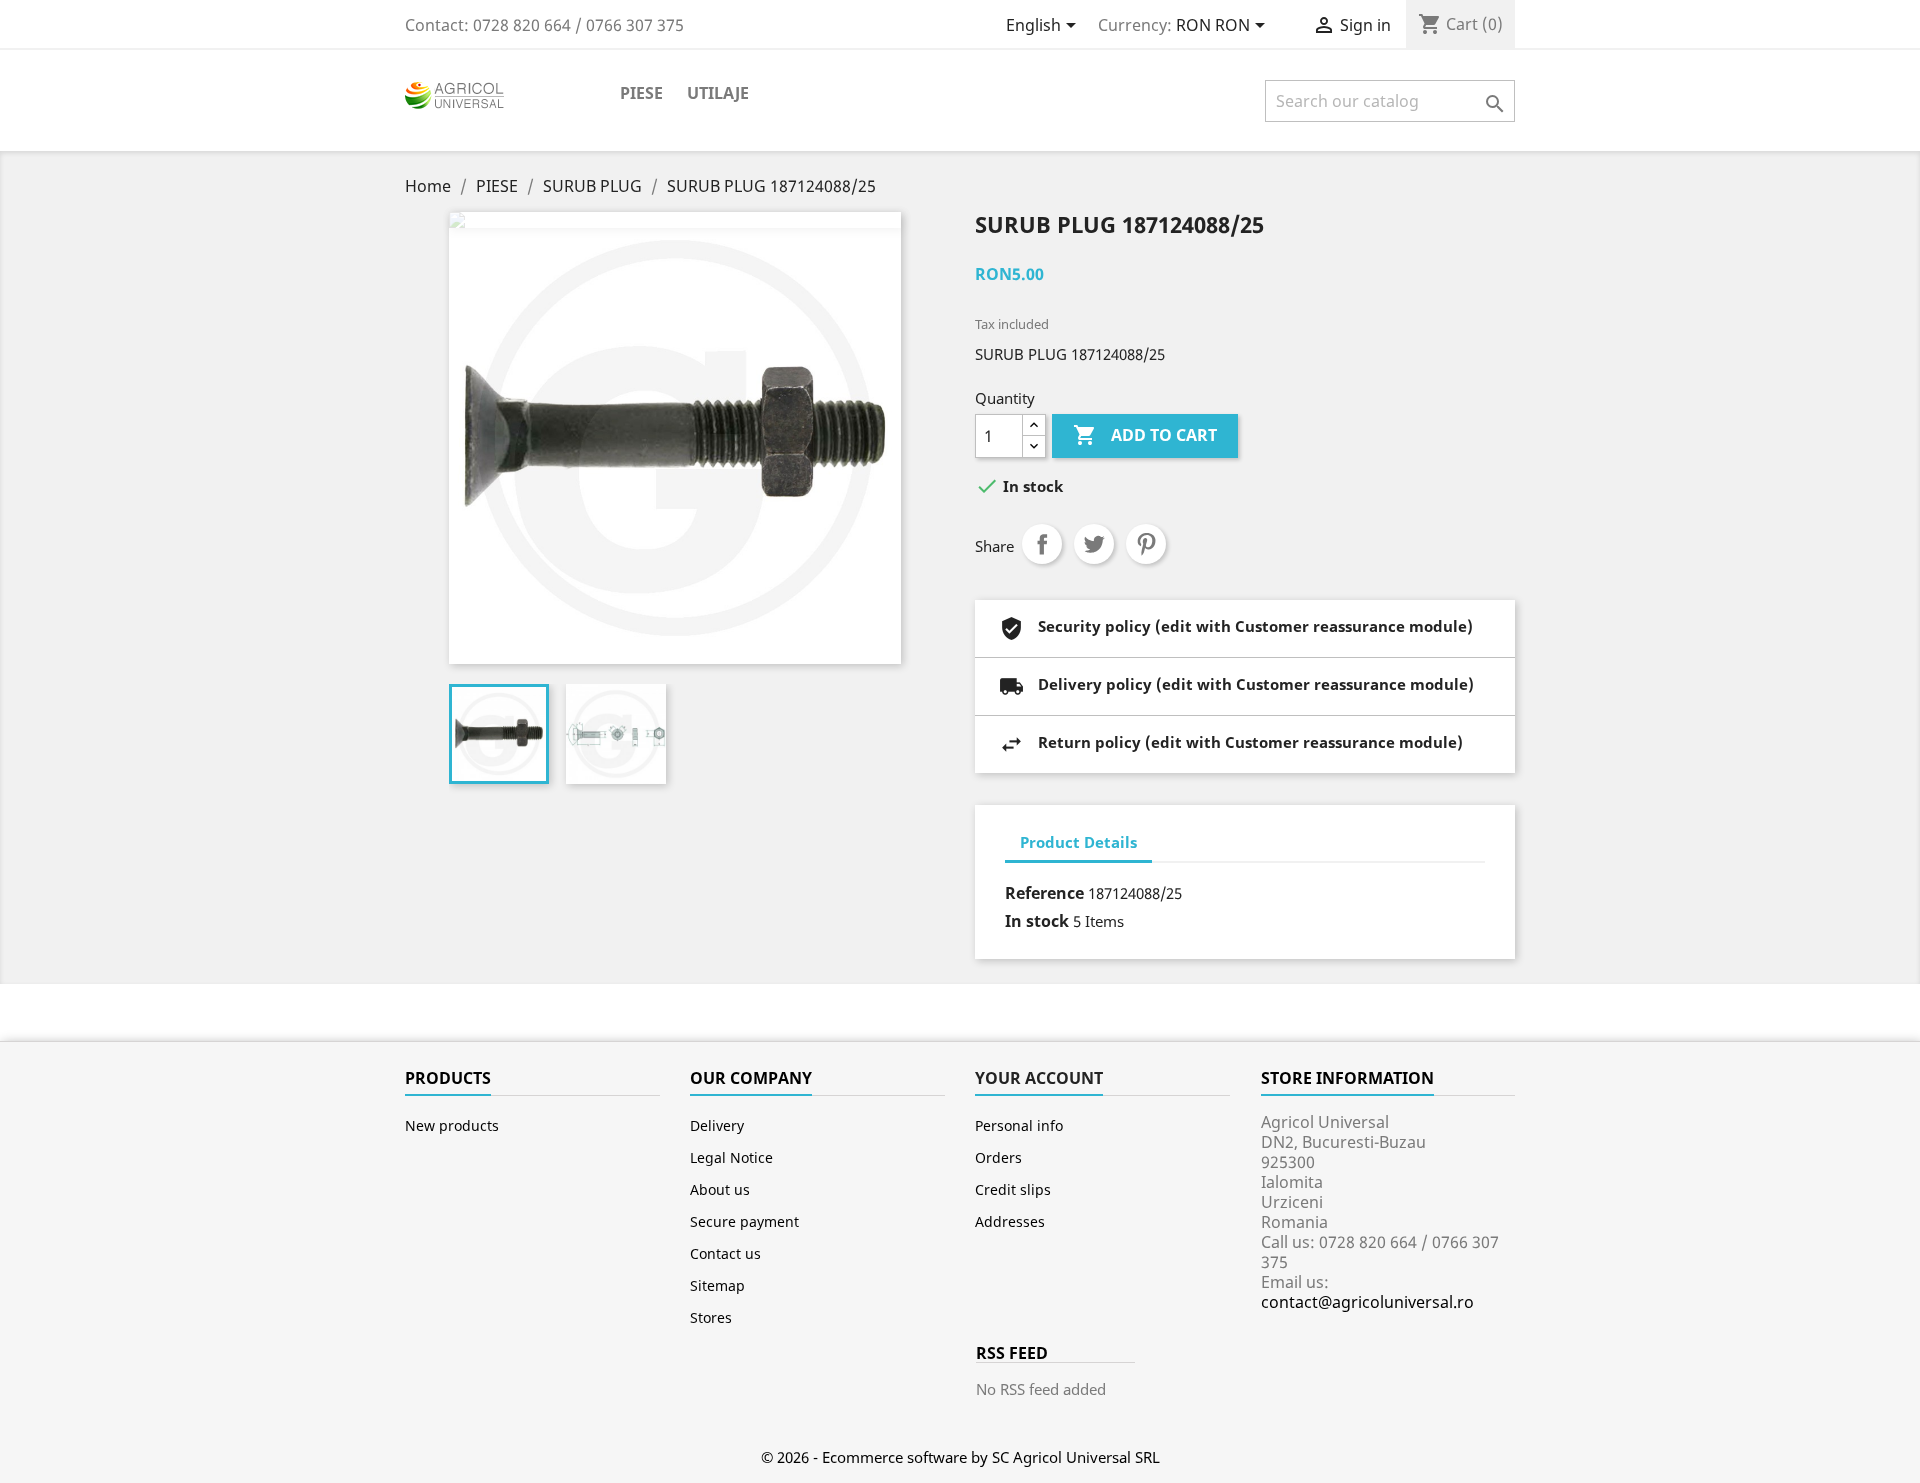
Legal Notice (731, 1157)
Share (1042, 544)
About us (720, 1189)
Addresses (1010, 1221)
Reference (1044, 893)
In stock (1037, 921)
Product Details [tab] (1078, 842)
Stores (711, 1317)
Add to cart (1145, 435)
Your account (1039, 1078)
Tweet (1094, 544)
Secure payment (744, 1221)
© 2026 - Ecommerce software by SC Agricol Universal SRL (960, 1457)
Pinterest (1146, 544)
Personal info (1019, 1125)
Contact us (725, 1253)
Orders (998, 1157)
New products (452, 1125)
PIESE (641, 93)
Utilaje (718, 93)
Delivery (717, 1125)
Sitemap (717, 1285)
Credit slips (1013, 1189)
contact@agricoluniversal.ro (1367, 1302)
